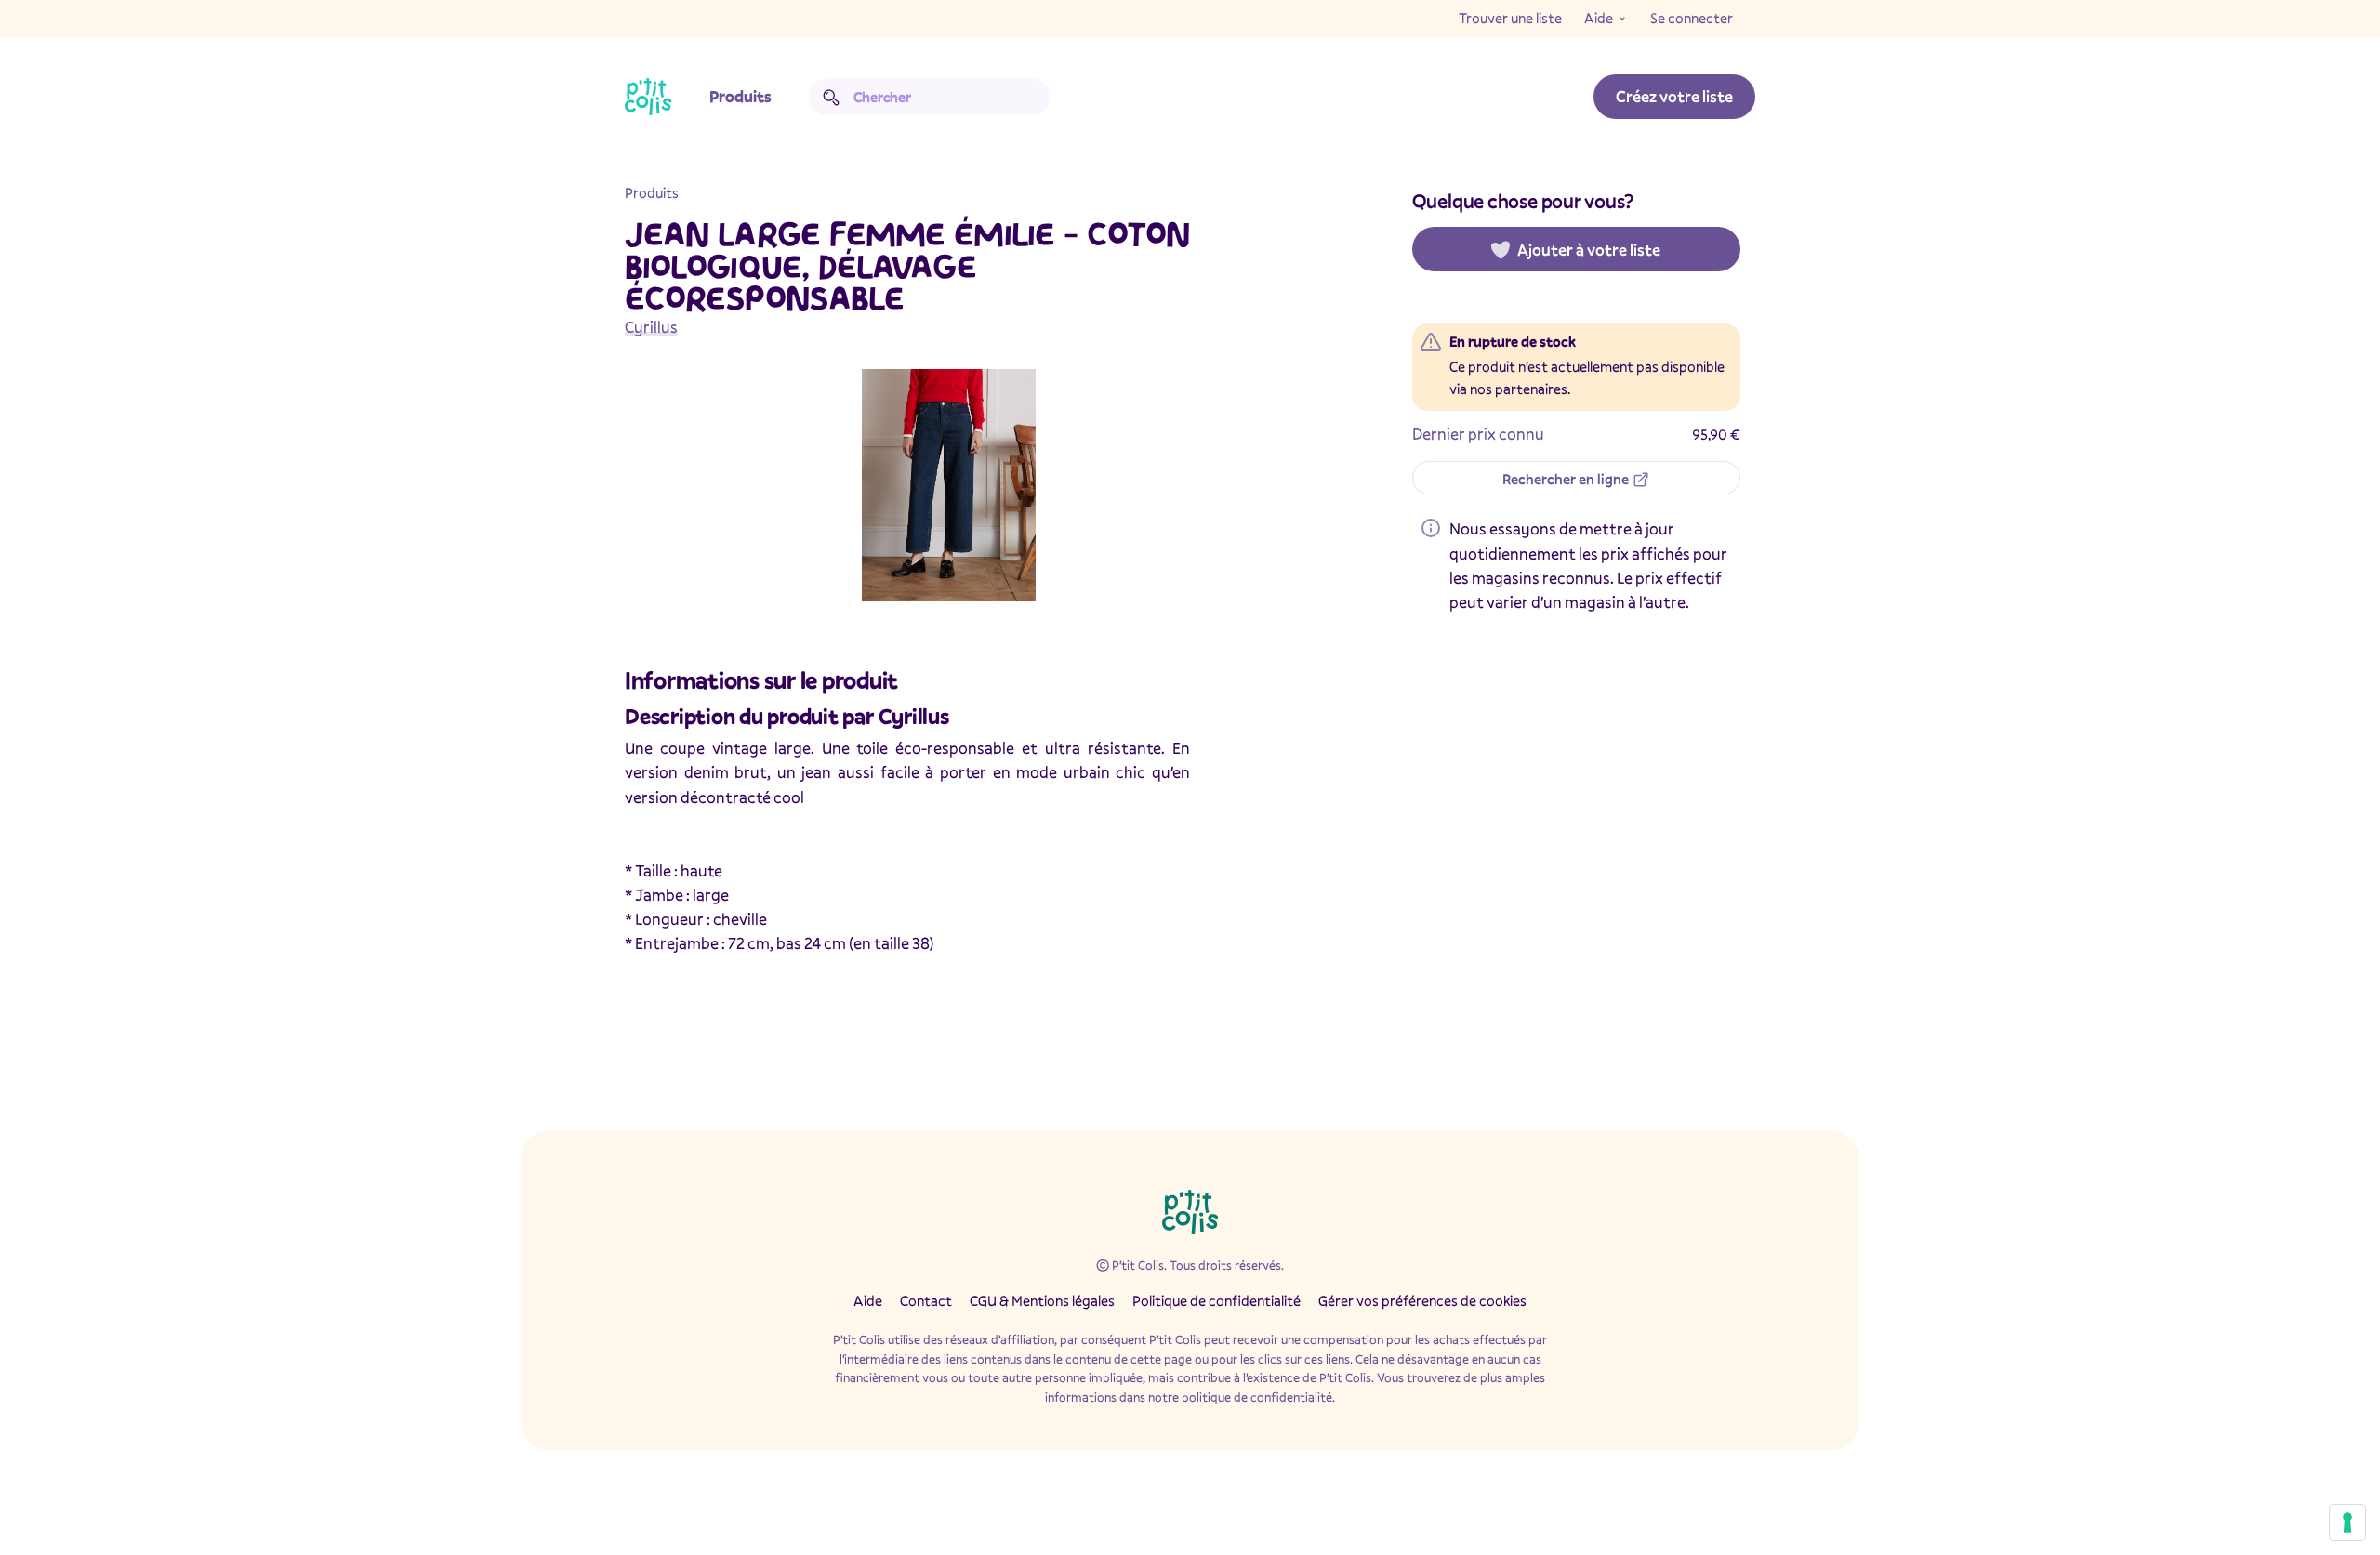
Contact (926, 1300)
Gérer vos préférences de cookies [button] (1422, 1300)
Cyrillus (651, 327)
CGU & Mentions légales (1042, 1300)
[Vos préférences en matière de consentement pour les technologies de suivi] (2347, 1522)
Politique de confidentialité (1216, 1300)
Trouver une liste (1510, 18)
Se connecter (1692, 18)
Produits (740, 96)
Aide (1599, 18)
